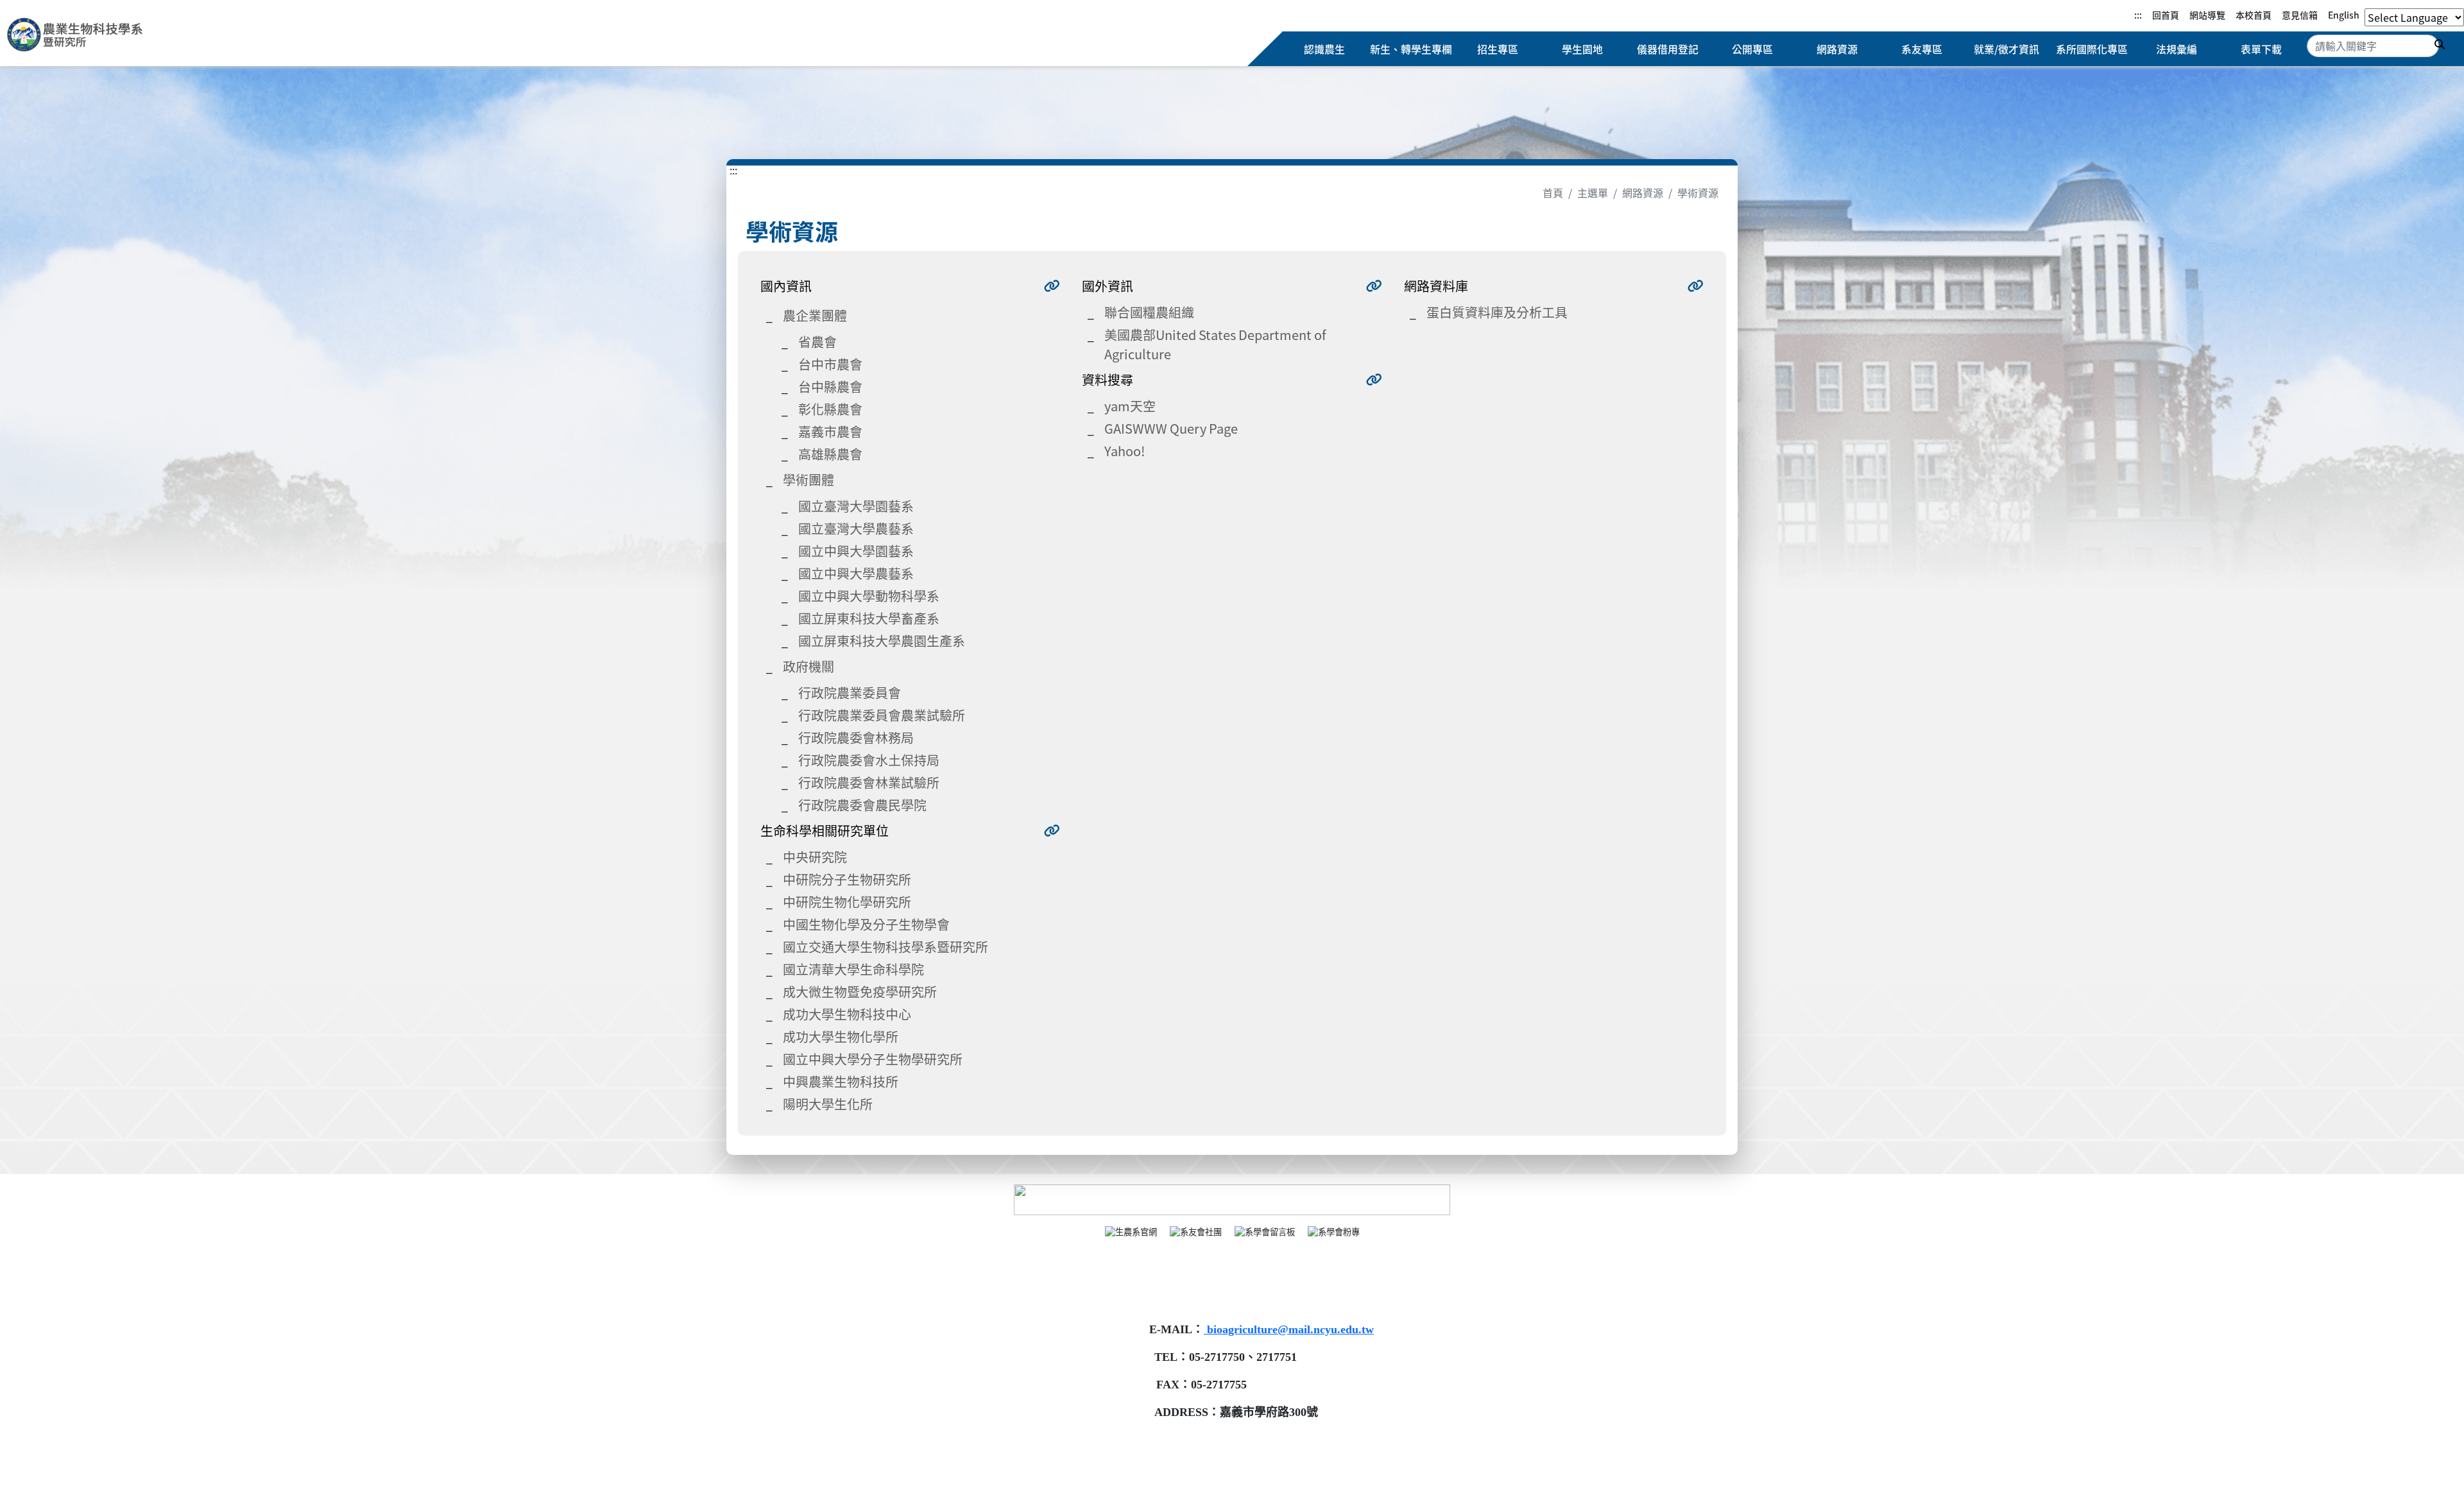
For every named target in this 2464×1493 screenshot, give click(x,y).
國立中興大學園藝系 (856, 551)
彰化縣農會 (830, 409)
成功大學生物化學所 (841, 1037)
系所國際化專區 (2092, 49)
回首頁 (2166, 15)
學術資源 (1698, 192)
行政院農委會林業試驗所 (869, 782)
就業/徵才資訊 (2006, 49)
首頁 (1553, 192)
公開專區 (1752, 49)
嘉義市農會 (830, 431)
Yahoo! (1125, 451)
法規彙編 (2177, 49)
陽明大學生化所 (828, 1104)
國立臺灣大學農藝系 (856, 528)
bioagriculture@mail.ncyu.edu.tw (1289, 1329)
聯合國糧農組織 (1149, 312)
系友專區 (1922, 49)
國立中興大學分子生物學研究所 (873, 1059)
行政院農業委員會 (850, 693)
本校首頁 (2254, 15)
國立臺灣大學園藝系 (856, 506)
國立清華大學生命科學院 (853, 969)
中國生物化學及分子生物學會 (866, 924)
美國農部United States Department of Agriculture (1215, 344)
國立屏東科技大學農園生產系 (882, 641)
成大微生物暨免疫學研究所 (860, 992)
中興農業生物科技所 (841, 1081)
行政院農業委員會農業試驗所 (882, 715)
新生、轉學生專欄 (1411, 49)
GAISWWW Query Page (1171, 428)
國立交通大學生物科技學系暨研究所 (886, 947)
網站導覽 (2207, 15)
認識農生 (1324, 49)
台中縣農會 (830, 387)
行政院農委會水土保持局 (869, 760)
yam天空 (1130, 406)
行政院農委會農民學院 (862, 805)
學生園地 (1582, 49)
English (2344, 15)
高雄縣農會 (830, 454)
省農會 (817, 342)
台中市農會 (830, 364)
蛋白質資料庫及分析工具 (1497, 312)
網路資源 (1837, 49)
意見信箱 (2300, 15)
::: (2138, 15)
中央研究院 (815, 857)
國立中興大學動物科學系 (869, 596)
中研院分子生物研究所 (847, 879)
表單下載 (2261, 49)
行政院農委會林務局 (856, 738)
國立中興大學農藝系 (856, 573)
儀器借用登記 (1668, 49)
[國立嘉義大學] (76, 37)
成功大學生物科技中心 (847, 1014)
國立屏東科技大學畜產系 (869, 618)
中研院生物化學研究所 (847, 902)
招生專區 (1498, 49)
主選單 (1593, 192)
